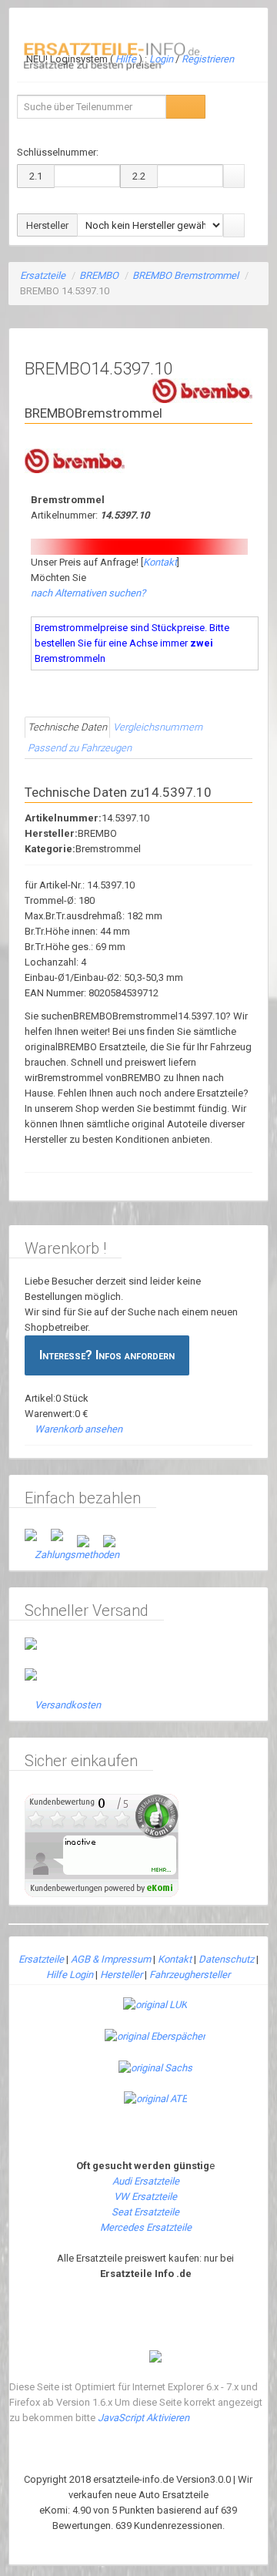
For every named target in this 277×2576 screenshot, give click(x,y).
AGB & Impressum (111, 1959)
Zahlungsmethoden (77, 1555)
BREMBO (99, 275)
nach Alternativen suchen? (88, 593)
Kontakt (160, 562)
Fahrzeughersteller (190, 1975)
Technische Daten (67, 727)
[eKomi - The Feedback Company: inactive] (102, 1844)
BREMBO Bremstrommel (185, 275)
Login (162, 59)
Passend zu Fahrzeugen (80, 748)
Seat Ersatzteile (145, 2212)
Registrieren (208, 59)
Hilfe (126, 59)
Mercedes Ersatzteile (146, 2227)
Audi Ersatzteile (146, 2181)
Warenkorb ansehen (78, 1429)
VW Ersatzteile (145, 2196)
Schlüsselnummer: (58, 152)
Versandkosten (68, 1705)
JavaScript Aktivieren (144, 2418)
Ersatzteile (43, 275)
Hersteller (121, 1975)
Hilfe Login (70, 1975)
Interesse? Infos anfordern (107, 1355)
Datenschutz (226, 1959)
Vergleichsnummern (158, 727)
